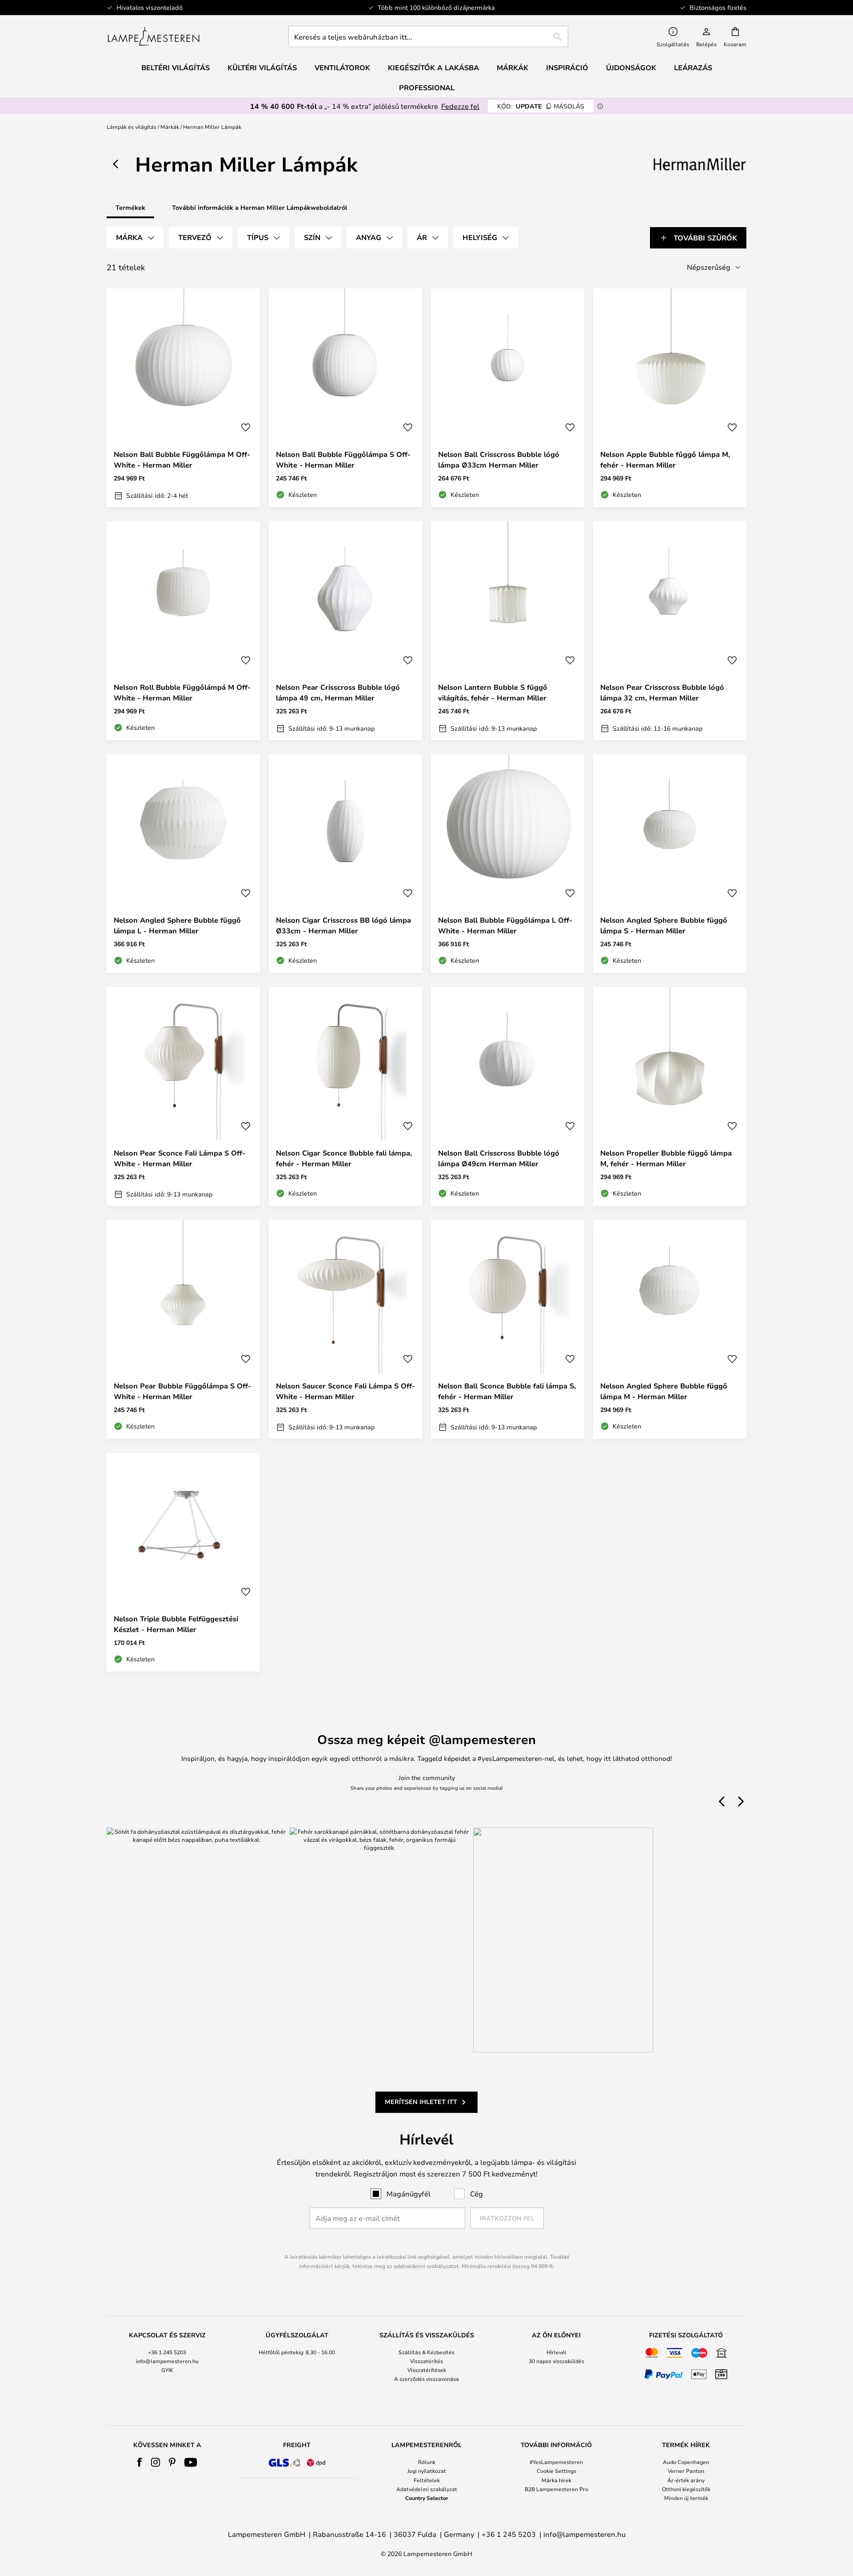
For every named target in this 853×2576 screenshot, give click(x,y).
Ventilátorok (342, 68)
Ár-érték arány (686, 2480)
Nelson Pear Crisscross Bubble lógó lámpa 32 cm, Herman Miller (662, 692)
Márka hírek (556, 2480)
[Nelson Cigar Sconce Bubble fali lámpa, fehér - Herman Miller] (345, 1096)
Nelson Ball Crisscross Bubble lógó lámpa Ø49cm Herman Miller (499, 1158)
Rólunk (427, 2462)
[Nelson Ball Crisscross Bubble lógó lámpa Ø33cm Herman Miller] (508, 398)
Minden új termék (686, 2498)
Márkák (170, 127)
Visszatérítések (427, 2370)
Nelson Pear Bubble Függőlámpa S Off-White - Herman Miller (182, 1391)
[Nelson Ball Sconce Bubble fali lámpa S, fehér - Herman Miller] (508, 1329)
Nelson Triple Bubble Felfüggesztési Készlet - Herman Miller (176, 1624)
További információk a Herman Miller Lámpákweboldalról (260, 207)
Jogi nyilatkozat (427, 2471)
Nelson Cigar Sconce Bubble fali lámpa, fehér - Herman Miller (344, 1158)
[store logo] (153, 36)
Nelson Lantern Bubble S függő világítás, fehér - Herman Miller (493, 692)
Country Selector (427, 2498)
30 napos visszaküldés (556, 2361)
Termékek (130, 207)
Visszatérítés (426, 2361)
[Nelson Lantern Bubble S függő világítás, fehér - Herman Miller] (508, 631)
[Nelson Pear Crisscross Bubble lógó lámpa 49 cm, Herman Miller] (345, 631)
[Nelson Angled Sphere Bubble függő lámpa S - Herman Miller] (670, 864)
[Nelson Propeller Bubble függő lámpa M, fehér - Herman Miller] (670, 1096)
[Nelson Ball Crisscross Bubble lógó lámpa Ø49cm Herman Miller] (508, 1096)
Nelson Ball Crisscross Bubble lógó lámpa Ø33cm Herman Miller (499, 460)
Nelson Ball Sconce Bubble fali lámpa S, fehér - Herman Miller (507, 1391)
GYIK (167, 2370)
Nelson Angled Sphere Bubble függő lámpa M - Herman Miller (664, 1391)
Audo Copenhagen (686, 2462)
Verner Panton (686, 2471)
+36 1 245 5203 (167, 2352)
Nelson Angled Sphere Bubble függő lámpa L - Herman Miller (177, 925)
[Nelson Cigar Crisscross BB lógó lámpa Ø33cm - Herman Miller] (345, 864)
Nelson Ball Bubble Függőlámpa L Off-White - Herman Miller (505, 925)
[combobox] (428, 36)
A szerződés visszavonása (426, 2379)
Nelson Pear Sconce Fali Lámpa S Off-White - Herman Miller (179, 1158)
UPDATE (541, 106)
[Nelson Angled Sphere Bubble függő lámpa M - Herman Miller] (670, 1329)
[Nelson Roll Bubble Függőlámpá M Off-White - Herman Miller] (183, 631)
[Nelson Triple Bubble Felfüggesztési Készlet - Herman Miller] (183, 1562)
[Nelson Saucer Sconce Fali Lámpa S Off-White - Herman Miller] (345, 1329)
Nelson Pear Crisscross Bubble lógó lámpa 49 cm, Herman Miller (338, 692)
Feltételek (427, 2480)
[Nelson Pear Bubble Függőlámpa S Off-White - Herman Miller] (183, 1329)
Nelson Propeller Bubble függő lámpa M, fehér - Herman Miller (666, 1158)
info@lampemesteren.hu (167, 2361)
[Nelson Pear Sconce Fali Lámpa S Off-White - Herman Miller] (183, 1096)
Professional (427, 88)
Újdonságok (631, 68)
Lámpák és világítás (132, 127)
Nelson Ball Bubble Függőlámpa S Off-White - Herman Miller (343, 460)
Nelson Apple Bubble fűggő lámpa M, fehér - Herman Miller (665, 460)
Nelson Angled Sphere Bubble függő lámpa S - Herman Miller (664, 925)
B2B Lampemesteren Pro (556, 2489)
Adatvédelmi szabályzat (427, 2489)
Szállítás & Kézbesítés (426, 2352)
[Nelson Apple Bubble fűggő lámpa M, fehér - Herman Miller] (670, 398)
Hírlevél (556, 2352)
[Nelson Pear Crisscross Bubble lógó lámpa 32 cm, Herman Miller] (670, 631)
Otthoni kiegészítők (686, 2489)
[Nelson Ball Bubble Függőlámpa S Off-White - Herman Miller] (345, 398)
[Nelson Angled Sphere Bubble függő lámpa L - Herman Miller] (183, 864)
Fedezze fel (460, 106)
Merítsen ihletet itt (421, 2102)
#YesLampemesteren (556, 2462)
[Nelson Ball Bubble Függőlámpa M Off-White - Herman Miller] (183, 398)
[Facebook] (140, 2462)
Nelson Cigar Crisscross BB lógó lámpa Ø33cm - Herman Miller (343, 925)
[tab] (135, 238)
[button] (246, 428)
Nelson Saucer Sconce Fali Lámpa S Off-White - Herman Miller (345, 1391)
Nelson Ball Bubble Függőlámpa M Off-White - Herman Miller (182, 460)
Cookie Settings (556, 2471)
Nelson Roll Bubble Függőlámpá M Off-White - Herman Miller (182, 692)
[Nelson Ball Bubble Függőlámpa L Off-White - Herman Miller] (508, 864)
